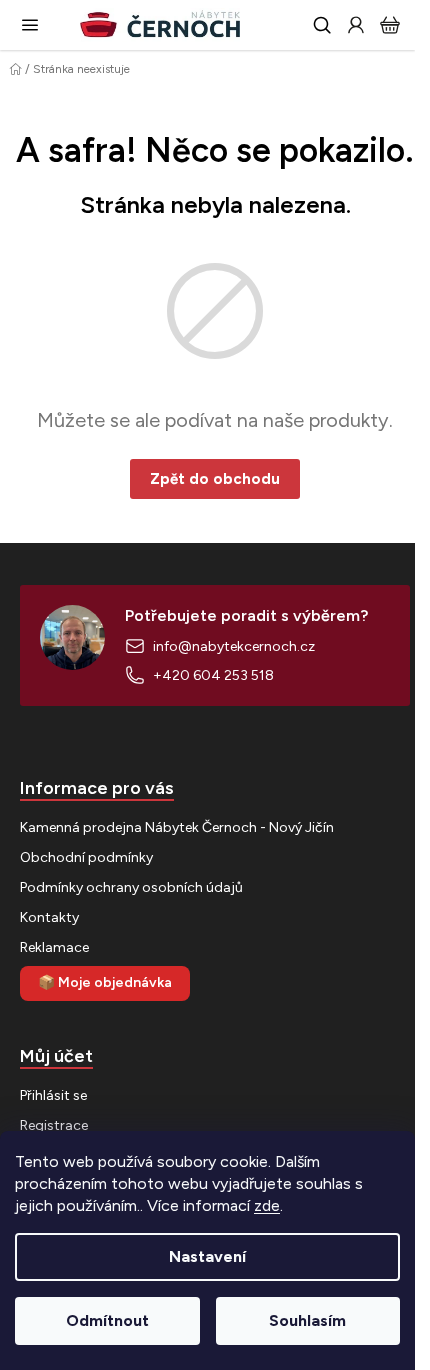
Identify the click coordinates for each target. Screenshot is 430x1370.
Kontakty (49, 917)
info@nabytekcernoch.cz (234, 646)
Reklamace (54, 947)
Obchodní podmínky (86, 857)
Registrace (54, 1125)
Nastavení (207, 1256)
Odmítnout (107, 1320)
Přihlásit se (53, 1095)
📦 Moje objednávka (105, 982)
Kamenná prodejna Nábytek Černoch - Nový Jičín (177, 827)
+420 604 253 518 (213, 675)
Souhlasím (307, 1320)
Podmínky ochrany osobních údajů (131, 887)
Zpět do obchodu (215, 479)
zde (267, 1205)
